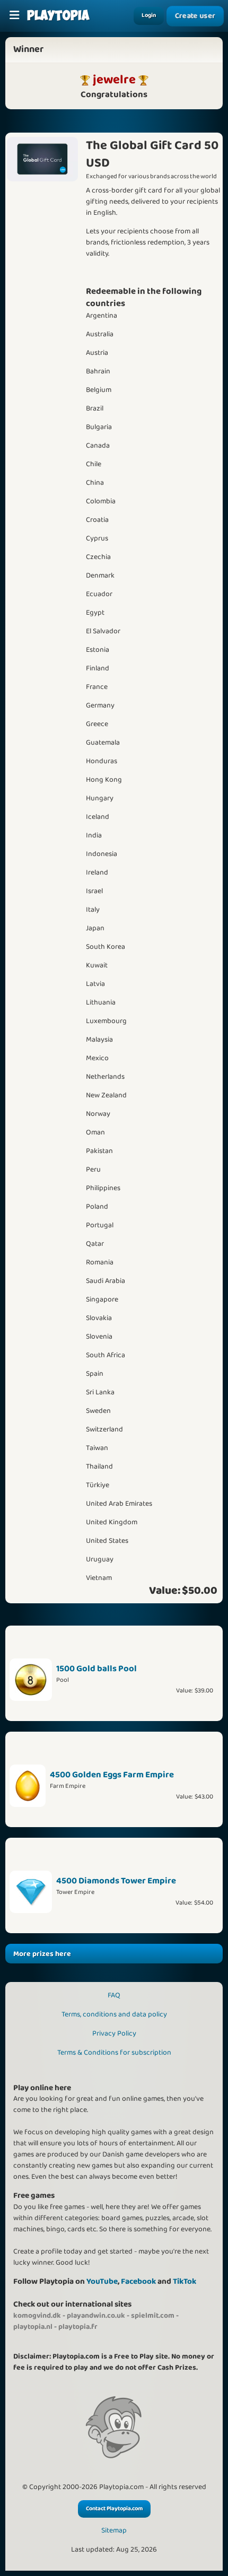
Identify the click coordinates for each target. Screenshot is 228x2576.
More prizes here (42, 1954)
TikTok (185, 2281)
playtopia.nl (33, 2327)
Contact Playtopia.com (114, 2509)
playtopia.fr (78, 2327)
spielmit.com (153, 2316)
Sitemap (114, 2531)
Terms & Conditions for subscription (114, 2053)
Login (149, 15)
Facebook (138, 2281)
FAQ (114, 1995)
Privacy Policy (114, 2033)
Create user (195, 16)
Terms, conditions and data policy (114, 2014)
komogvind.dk (37, 2316)
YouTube (102, 2281)
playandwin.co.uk (96, 2316)
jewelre (114, 80)
